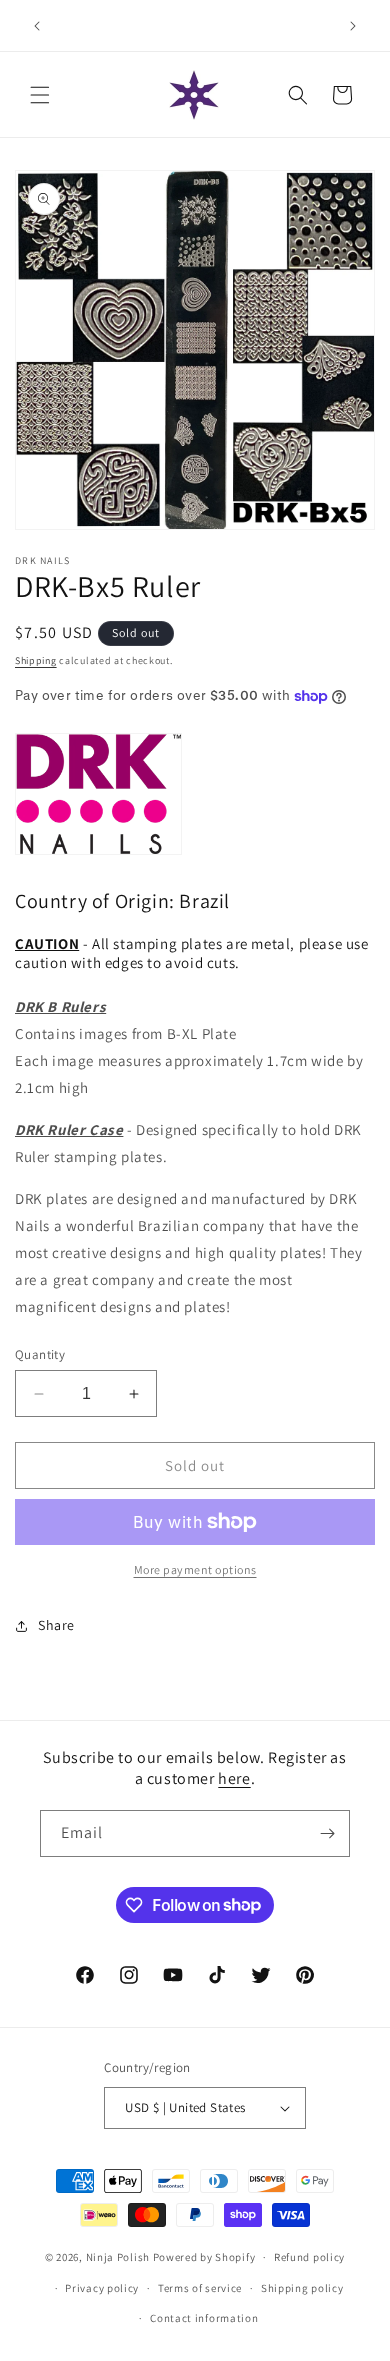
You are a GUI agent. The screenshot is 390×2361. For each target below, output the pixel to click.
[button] (40, 95)
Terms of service (200, 2288)
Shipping (36, 660)
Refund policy (309, 2257)
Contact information (204, 2318)
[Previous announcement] (37, 26)
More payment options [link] (195, 1569)
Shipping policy (302, 2288)
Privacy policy (102, 2288)
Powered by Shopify (204, 2257)
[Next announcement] (353, 26)
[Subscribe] (327, 1833)
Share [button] (56, 1625)
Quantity (40, 1354)
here (234, 1778)
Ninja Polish (118, 2257)
